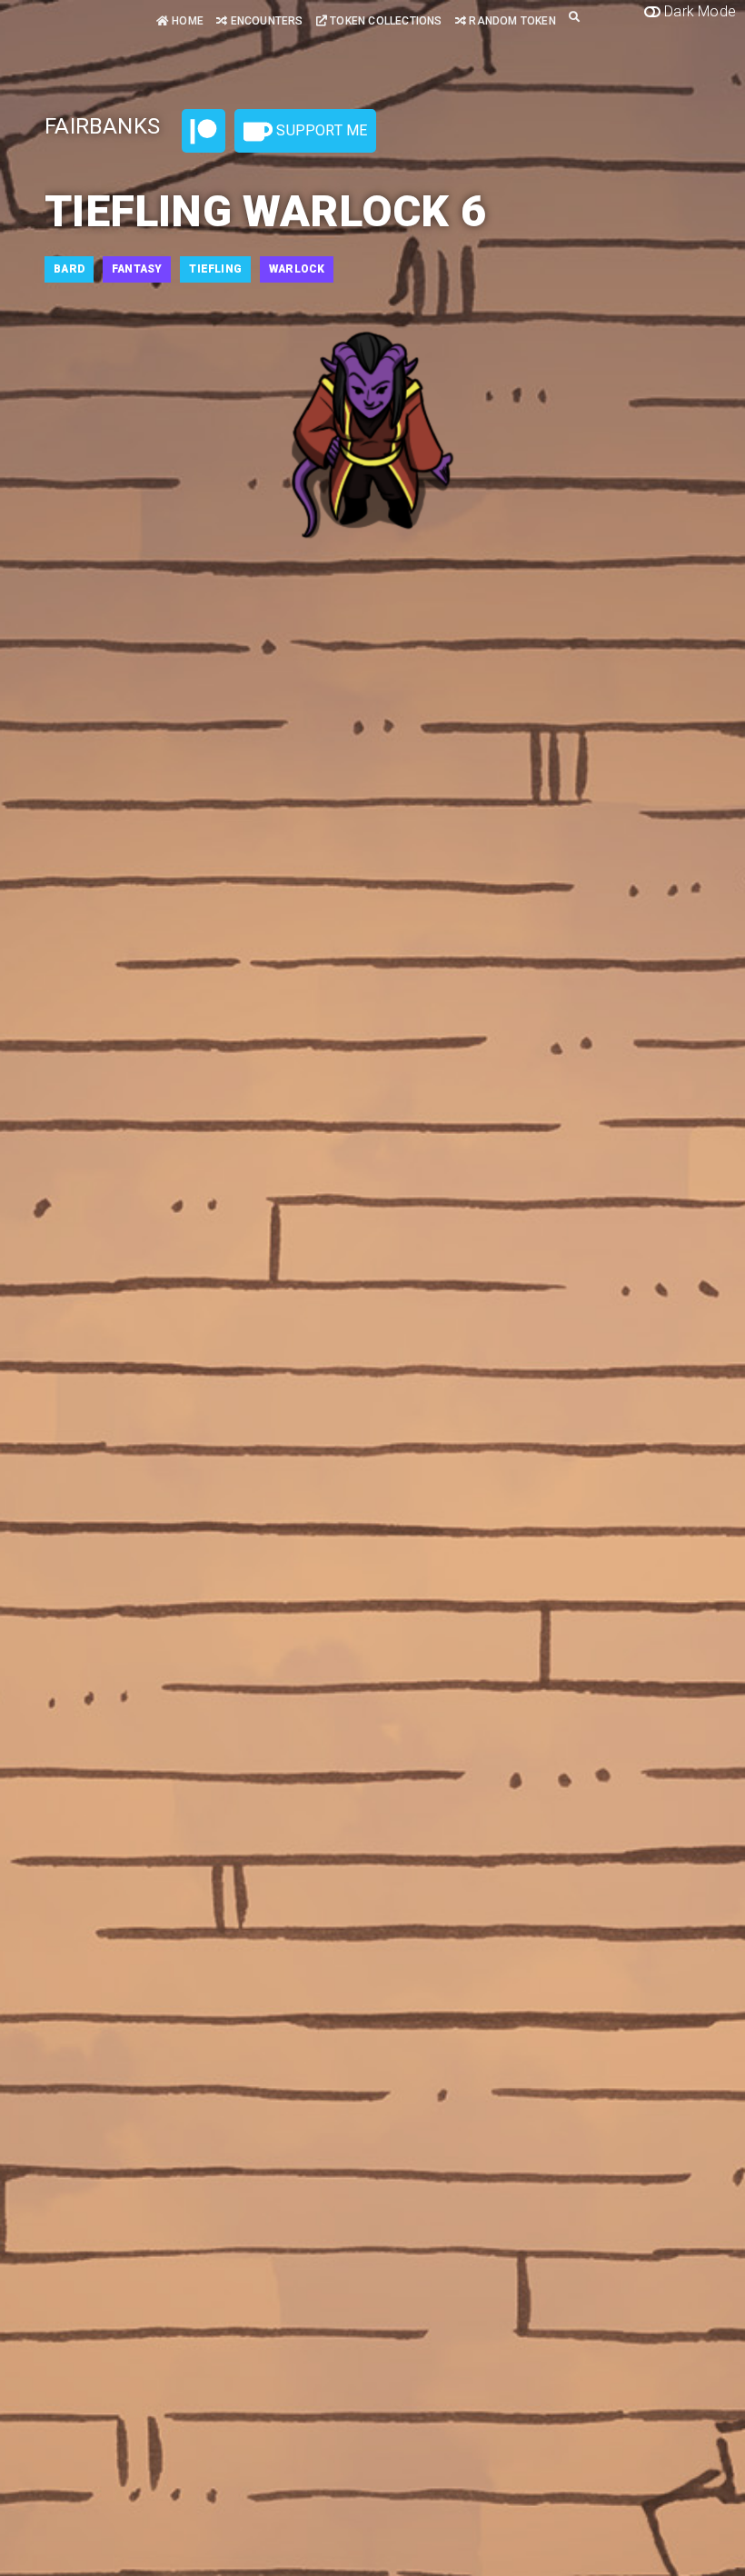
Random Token (511, 21)
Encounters (265, 21)
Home (186, 21)
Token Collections (385, 21)
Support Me (320, 130)
